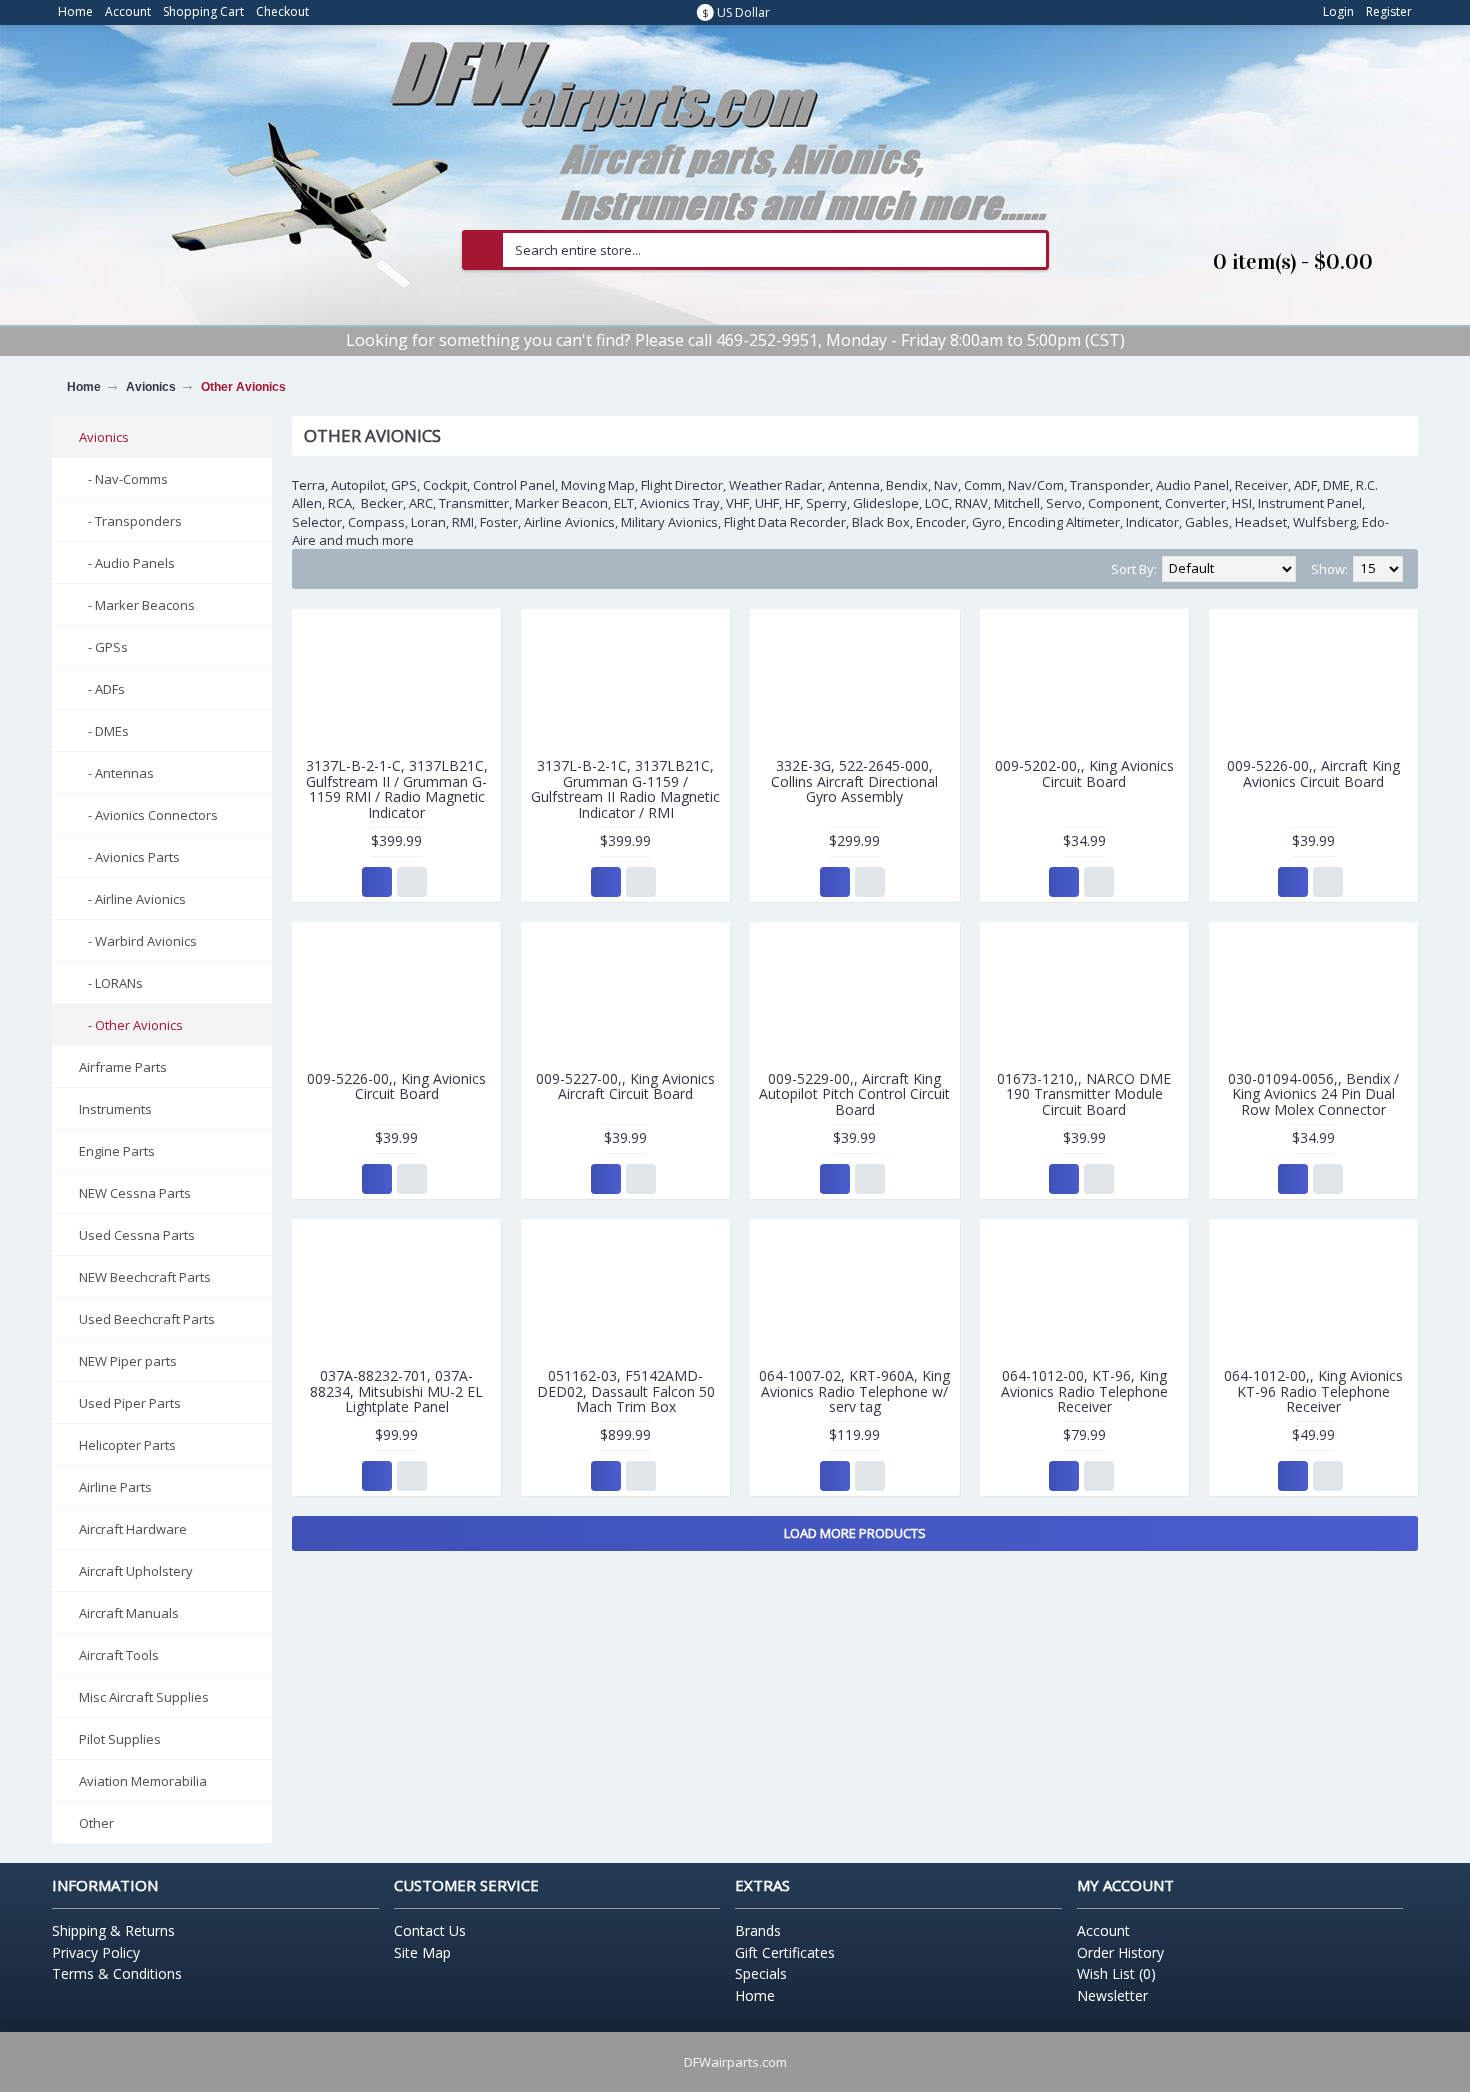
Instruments (115, 1109)
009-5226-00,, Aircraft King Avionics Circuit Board (1313, 773)
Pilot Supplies (120, 1739)
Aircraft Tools (119, 1655)
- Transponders (130, 521)
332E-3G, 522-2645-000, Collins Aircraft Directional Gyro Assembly (854, 781)
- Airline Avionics (132, 899)
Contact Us (430, 1930)
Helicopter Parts (127, 1445)
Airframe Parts (123, 1067)
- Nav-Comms (123, 479)
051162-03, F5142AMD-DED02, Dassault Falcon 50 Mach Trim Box (626, 1391)
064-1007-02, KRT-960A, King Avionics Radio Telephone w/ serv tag (854, 1391)
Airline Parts (115, 1487)
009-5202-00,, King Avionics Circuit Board (1084, 773)
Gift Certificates (785, 1952)
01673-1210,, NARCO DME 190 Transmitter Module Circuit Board (1084, 1094)
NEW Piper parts (128, 1361)
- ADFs (102, 689)
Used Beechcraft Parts (147, 1319)
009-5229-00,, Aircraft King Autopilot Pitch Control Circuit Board (854, 1094)
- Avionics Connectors (148, 815)
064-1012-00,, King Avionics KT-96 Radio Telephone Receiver (1313, 1391)
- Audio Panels (127, 563)
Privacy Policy (96, 1952)
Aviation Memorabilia (143, 1781)
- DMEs (104, 731)
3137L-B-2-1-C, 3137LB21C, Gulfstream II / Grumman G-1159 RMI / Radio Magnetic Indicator (397, 788)
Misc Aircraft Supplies (144, 1697)
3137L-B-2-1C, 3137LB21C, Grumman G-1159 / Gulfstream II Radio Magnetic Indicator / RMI (625, 788)
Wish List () (1116, 1973)
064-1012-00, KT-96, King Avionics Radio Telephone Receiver (1084, 1391)
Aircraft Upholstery (136, 1571)
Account (1103, 1930)
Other (96, 1823)
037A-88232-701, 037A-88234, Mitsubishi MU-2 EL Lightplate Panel (396, 1391)
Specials (761, 1973)
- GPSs (103, 647)
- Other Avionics (131, 1025)
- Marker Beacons (137, 605)
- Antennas (116, 773)
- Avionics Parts (129, 857)
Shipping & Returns (113, 1930)
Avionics (151, 387)
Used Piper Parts (130, 1403)
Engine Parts (117, 1151)
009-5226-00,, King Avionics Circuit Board (396, 1086)
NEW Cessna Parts (135, 1193)
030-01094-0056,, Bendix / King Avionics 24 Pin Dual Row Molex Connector (1313, 1094)
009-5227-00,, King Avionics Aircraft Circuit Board (625, 1086)
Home (84, 387)
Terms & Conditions (117, 1973)
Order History (1120, 1952)
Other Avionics (243, 387)
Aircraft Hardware (133, 1529)
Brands (758, 1930)
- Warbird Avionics (138, 941)
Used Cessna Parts (137, 1235)
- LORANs (111, 983)
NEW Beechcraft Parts (145, 1277)
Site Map (422, 1952)
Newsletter (1112, 1995)
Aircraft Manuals (129, 1613)
